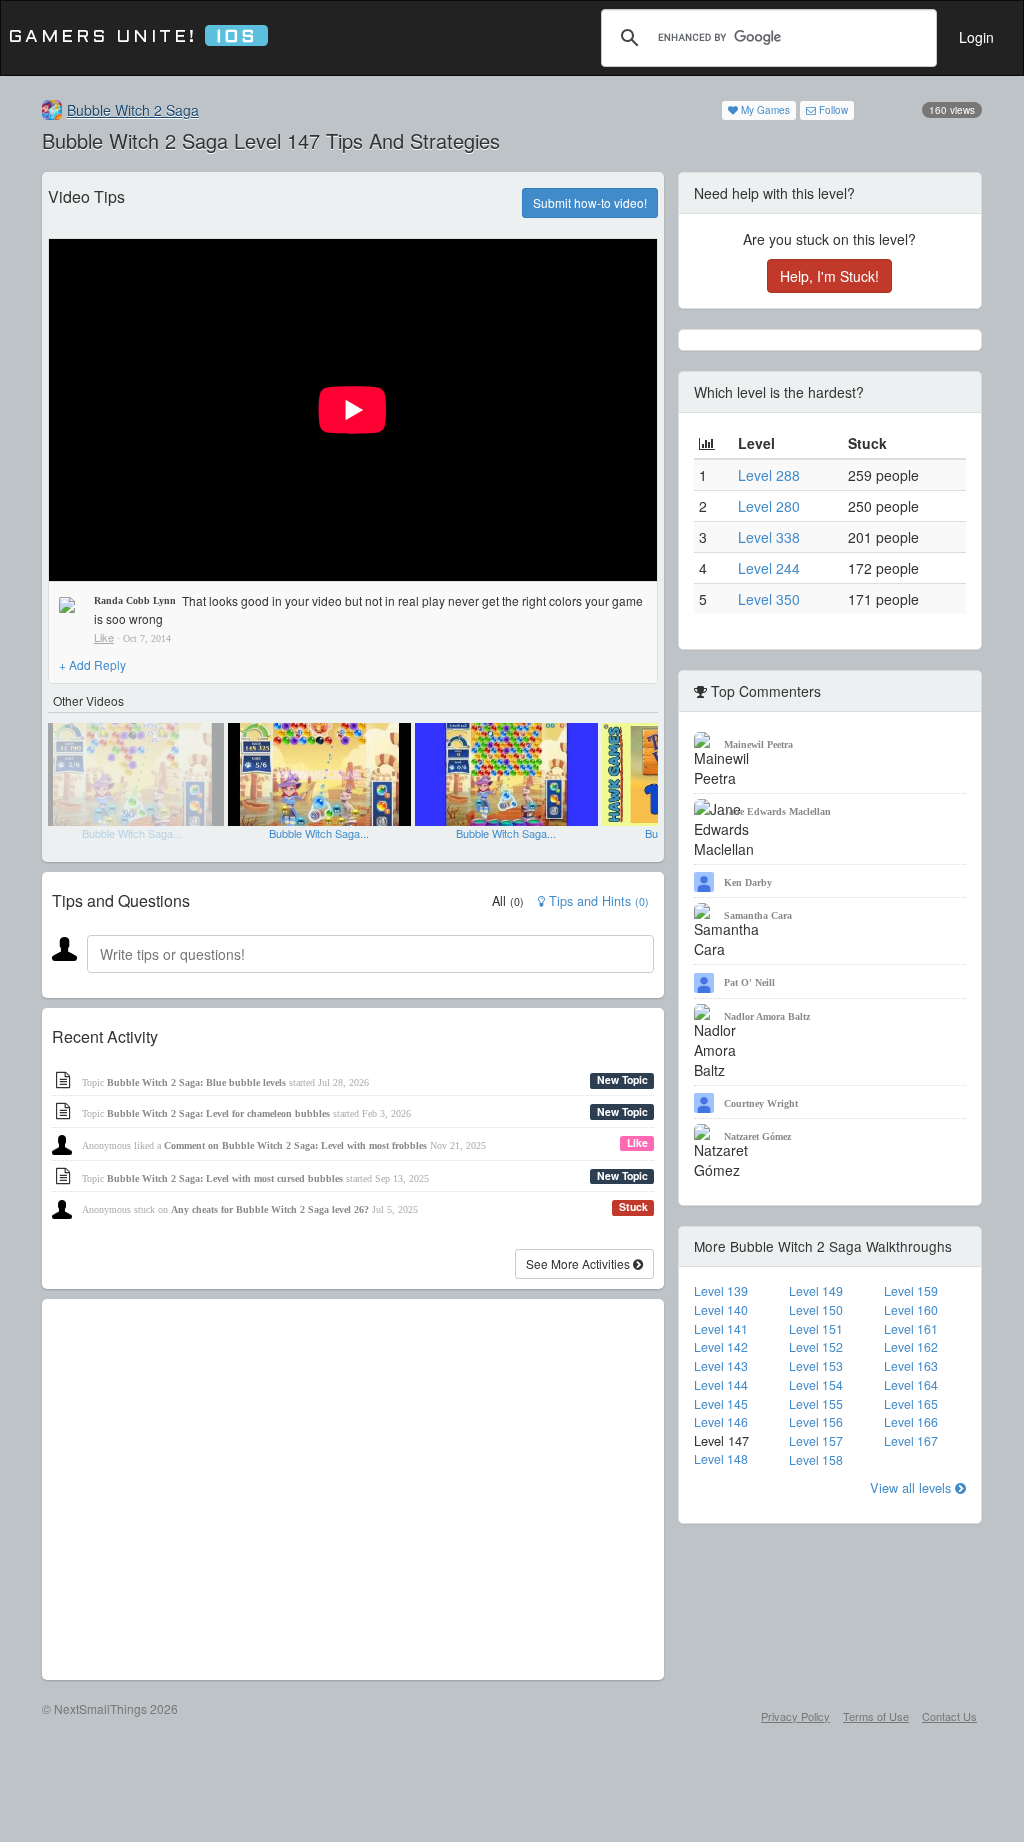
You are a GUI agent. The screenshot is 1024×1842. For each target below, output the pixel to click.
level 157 (816, 1441)
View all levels (912, 1487)
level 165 (911, 1404)
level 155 (816, 1404)
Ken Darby (748, 882)
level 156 (816, 1422)
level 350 (769, 599)
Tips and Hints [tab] (597, 901)
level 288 (769, 475)
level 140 (721, 1310)
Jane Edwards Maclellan (777, 811)
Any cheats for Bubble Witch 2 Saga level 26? (270, 1209)
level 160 (911, 1310)
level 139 (721, 1291)
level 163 (911, 1366)
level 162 (911, 1347)
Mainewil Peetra (758, 744)
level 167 (911, 1441)
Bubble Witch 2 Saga (133, 110)
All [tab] (508, 901)
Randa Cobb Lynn (135, 600)
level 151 (816, 1329)
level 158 (816, 1460)
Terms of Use (876, 1716)
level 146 (721, 1422)
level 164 (911, 1385)
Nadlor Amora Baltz (767, 1016)
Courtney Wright (761, 1103)
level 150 (816, 1310)
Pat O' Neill (749, 982)
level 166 (911, 1422)
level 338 (769, 537)
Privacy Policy (795, 1716)
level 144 (721, 1385)
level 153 (816, 1366)
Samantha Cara (758, 915)
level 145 (721, 1404)
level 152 (816, 1347)
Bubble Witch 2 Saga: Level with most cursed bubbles (225, 1178)
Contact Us (949, 1716)
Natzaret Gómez (757, 1136)
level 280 (769, 506)
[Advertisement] (353, 1489)
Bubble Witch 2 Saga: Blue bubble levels (196, 1082)
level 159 (911, 1291)
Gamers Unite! (132, 37)
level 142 (721, 1347)
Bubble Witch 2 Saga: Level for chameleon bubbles (218, 1113)
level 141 (721, 1329)
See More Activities (579, 1263)
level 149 (816, 1291)
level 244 (769, 568)
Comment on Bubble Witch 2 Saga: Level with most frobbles (295, 1145)
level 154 (816, 1385)
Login (976, 37)
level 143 (721, 1366)
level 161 (911, 1329)
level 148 (721, 1459)
